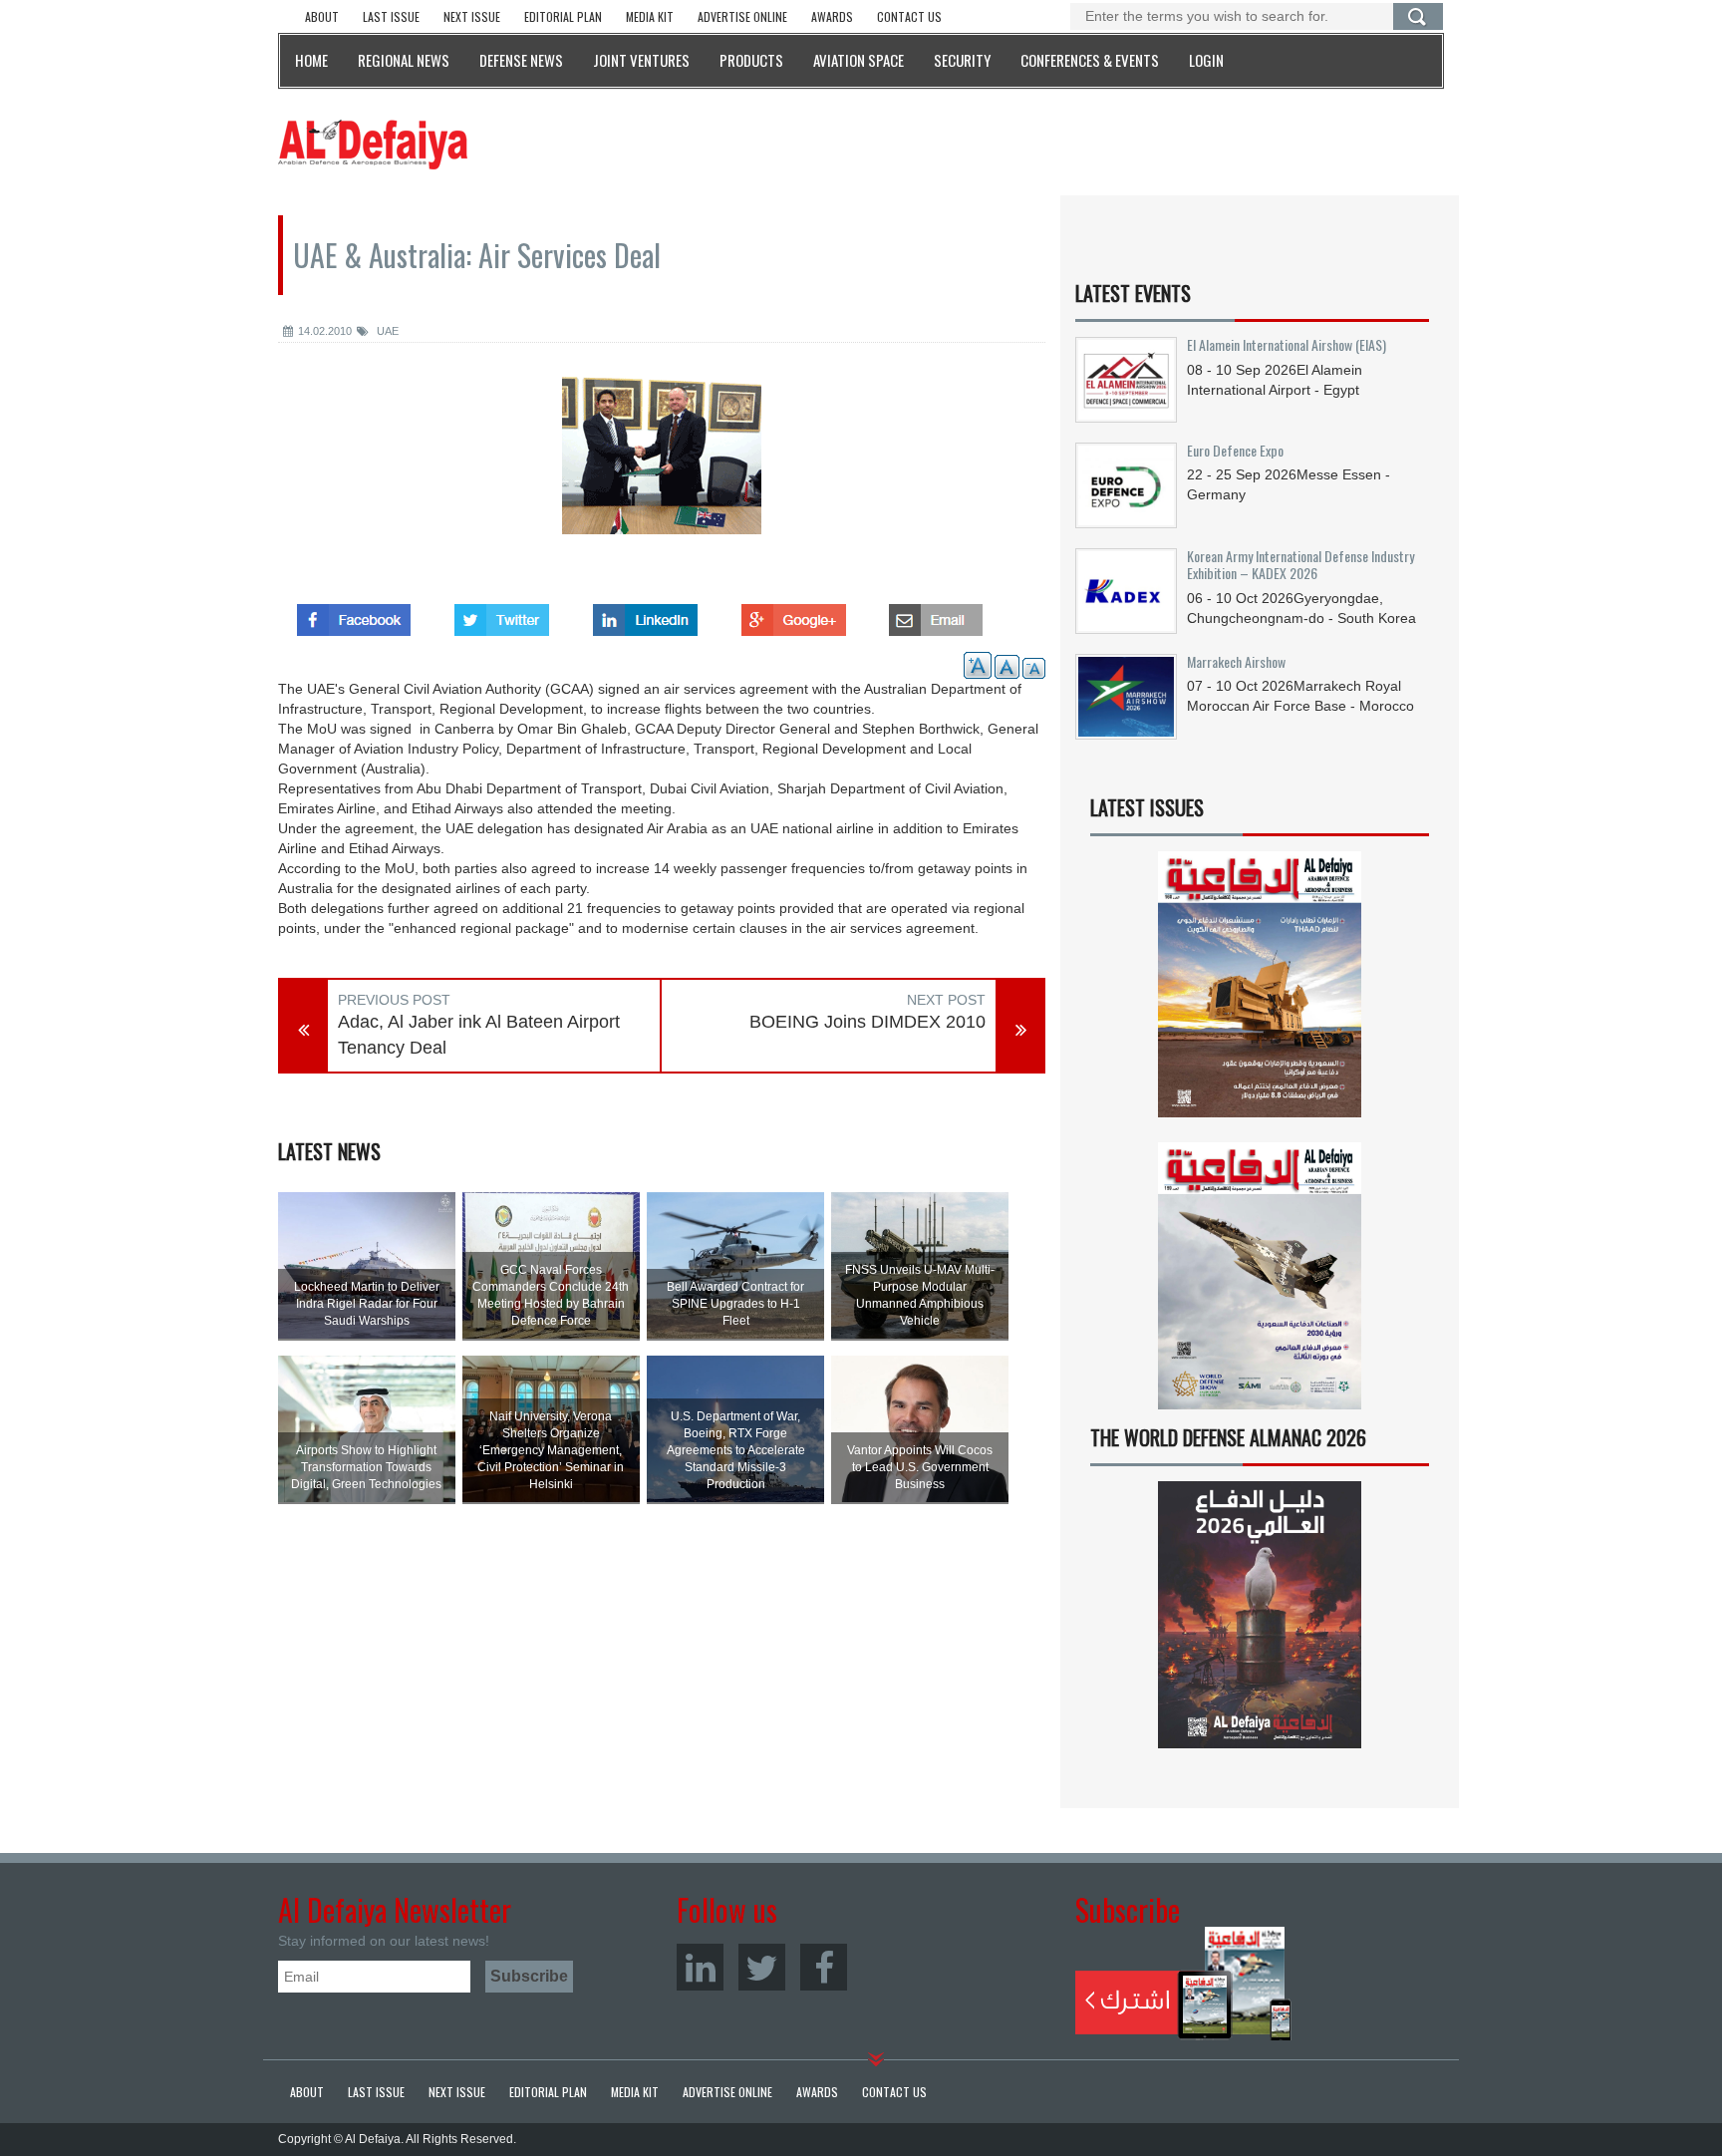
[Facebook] (824, 1967)
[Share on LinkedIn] (645, 614)
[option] (662, 468)
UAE (386, 331)
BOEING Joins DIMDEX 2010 (867, 1022)
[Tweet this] (502, 614)
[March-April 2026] (1260, 992)
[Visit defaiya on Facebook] (354, 614)
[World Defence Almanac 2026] (1260, 1615)
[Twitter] (762, 1967)
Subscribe (1183, 1984)
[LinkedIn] (700, 1967)
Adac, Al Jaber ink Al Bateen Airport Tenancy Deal (479, 1035)
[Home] (373, 144)
